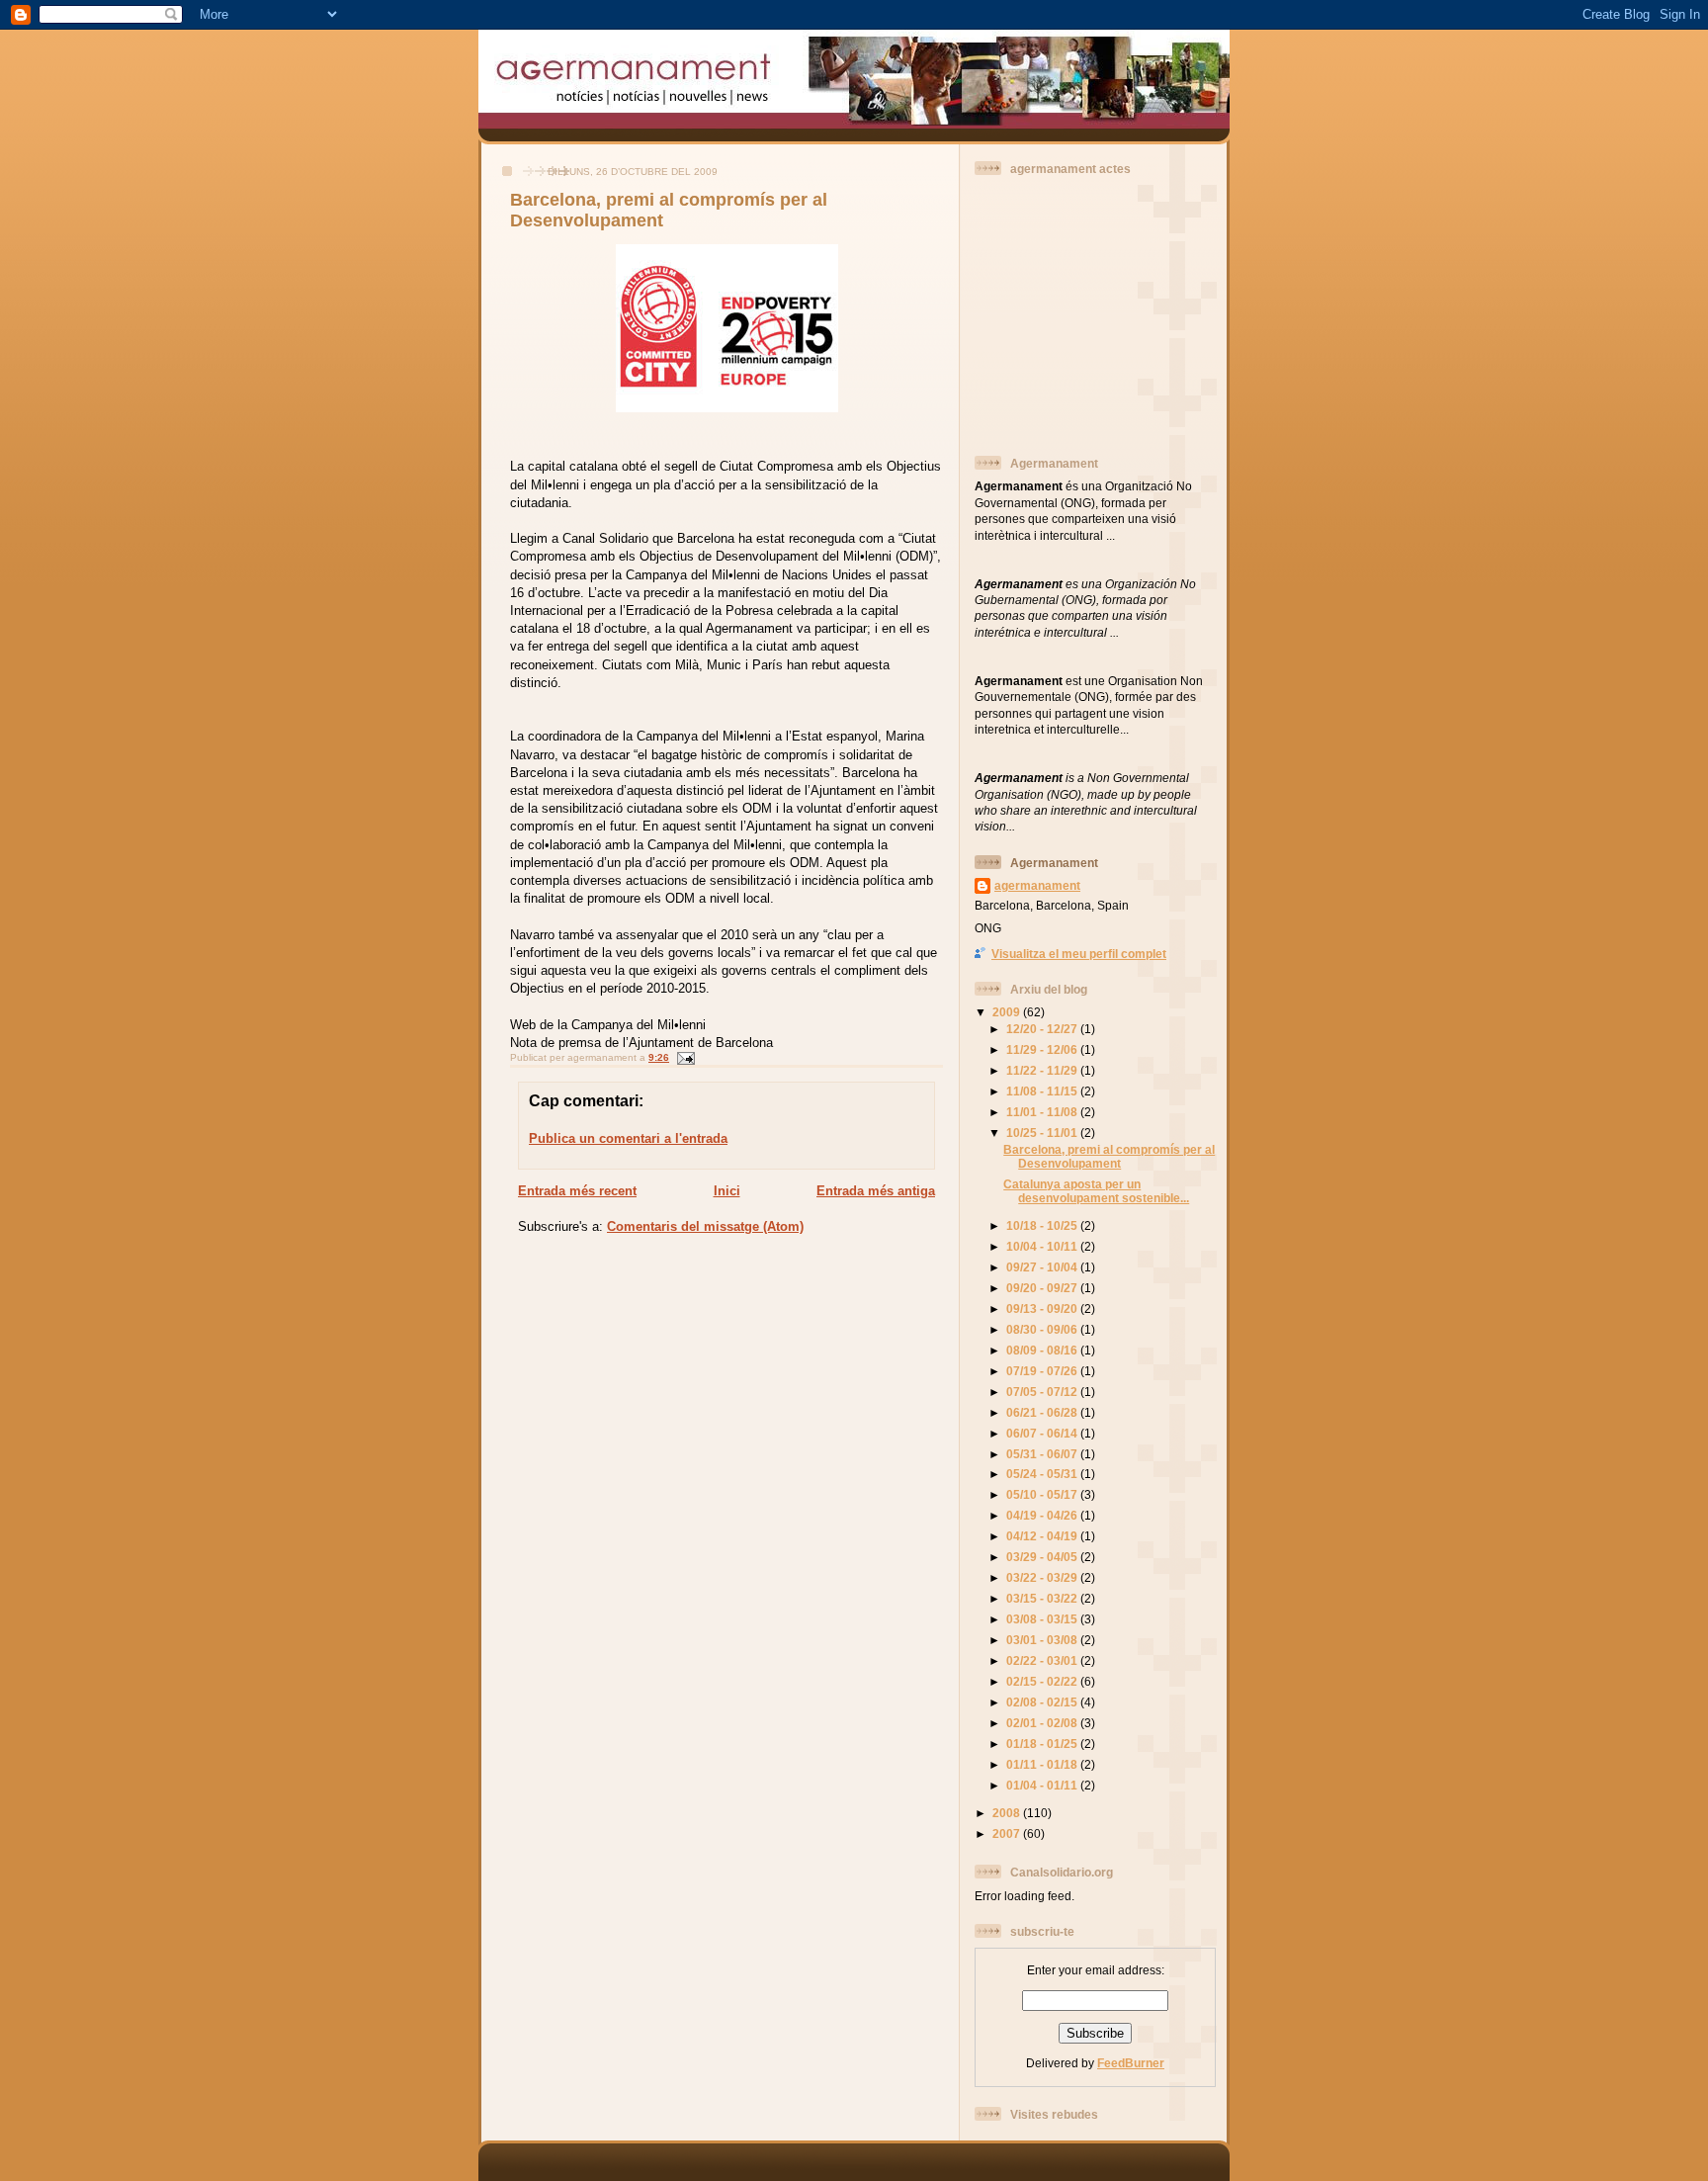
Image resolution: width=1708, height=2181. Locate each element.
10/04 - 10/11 (1043, 1246)
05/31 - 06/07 (1043, 1454)
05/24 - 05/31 (1043, 1474)
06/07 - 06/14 (1043, 1433)
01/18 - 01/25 (1043, 1744)
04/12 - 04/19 (1043, 1536)
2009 (1008, 1012)
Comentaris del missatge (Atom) (705, 1226)
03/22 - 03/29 (1043, 1577)
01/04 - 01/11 (1043, 1785)
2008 (1008, 1813)
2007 (1008, 1833)
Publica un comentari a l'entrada (628, 1138)
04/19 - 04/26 (1043, 1515)
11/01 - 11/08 (1043, 1112)
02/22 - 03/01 (1043, 1660)
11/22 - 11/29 (1043, 1070)
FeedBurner (1131, 2063)
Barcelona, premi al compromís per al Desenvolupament (1109, 1156)
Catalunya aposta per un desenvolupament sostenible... (1096, 1191)
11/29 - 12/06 (1043, 1049)
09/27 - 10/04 (1043, 1267)
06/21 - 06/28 (1043, 1412)
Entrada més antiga (876, 1191)
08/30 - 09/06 (1043, 1329)
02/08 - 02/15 (1043, 1702)
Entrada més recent (577, 1191)
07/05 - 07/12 (1043, 1392)
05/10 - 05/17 (1043, 1494)
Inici (727, 1191)
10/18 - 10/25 (1043, 1225)
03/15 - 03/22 (1043, 1598)
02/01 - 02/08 (1043, 1723)
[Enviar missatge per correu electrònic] (683, 1057)
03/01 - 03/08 (1043, 1640)
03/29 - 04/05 (1043, 1557)
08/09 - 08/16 (1043, 1350)
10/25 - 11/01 (1043, 1133)
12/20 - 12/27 (1043, 1029)
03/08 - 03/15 (1043, 1619)
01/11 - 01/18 (1043, 1764)
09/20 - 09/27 (1043, 1288)
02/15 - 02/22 (1043, 1681)
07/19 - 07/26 (1043, 1371)
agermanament (1037, 885)
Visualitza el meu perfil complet (1079, 954)
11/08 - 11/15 (1043, 1091)
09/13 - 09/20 (1043, 1309)
